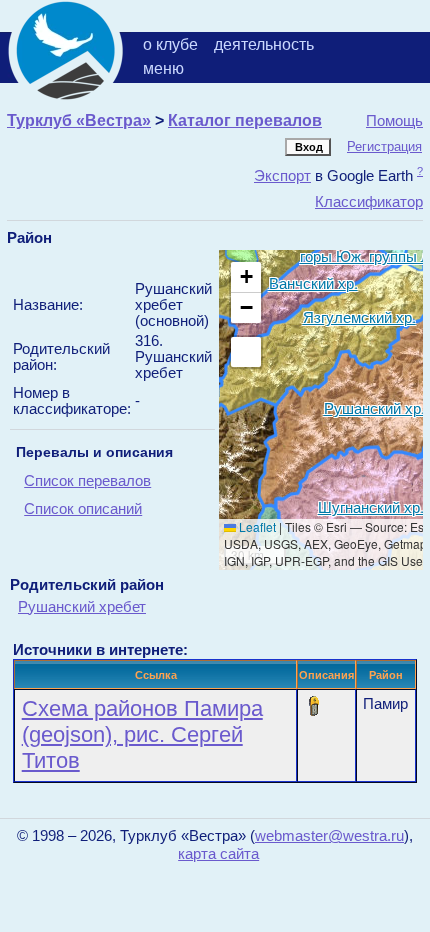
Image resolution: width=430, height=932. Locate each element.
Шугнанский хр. (371, 506)
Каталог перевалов (245, 120)
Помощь (394, 120)
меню (163, 68)
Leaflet (256, 526)
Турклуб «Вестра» (79, 120)
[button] (246, 277)
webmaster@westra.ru (329, 836)
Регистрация (384, 146)
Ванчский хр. (313, 282)
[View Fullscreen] (246, 352)
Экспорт (282, 175)
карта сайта (218, 854)
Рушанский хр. (374, 407)
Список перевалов (87, 481)
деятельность (264, 44)
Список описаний (83, 509)
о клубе (170, 44)
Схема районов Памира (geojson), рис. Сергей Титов (142, 734)
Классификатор (369, 201)
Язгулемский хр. (359, 316)
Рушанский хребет (82, 606)
